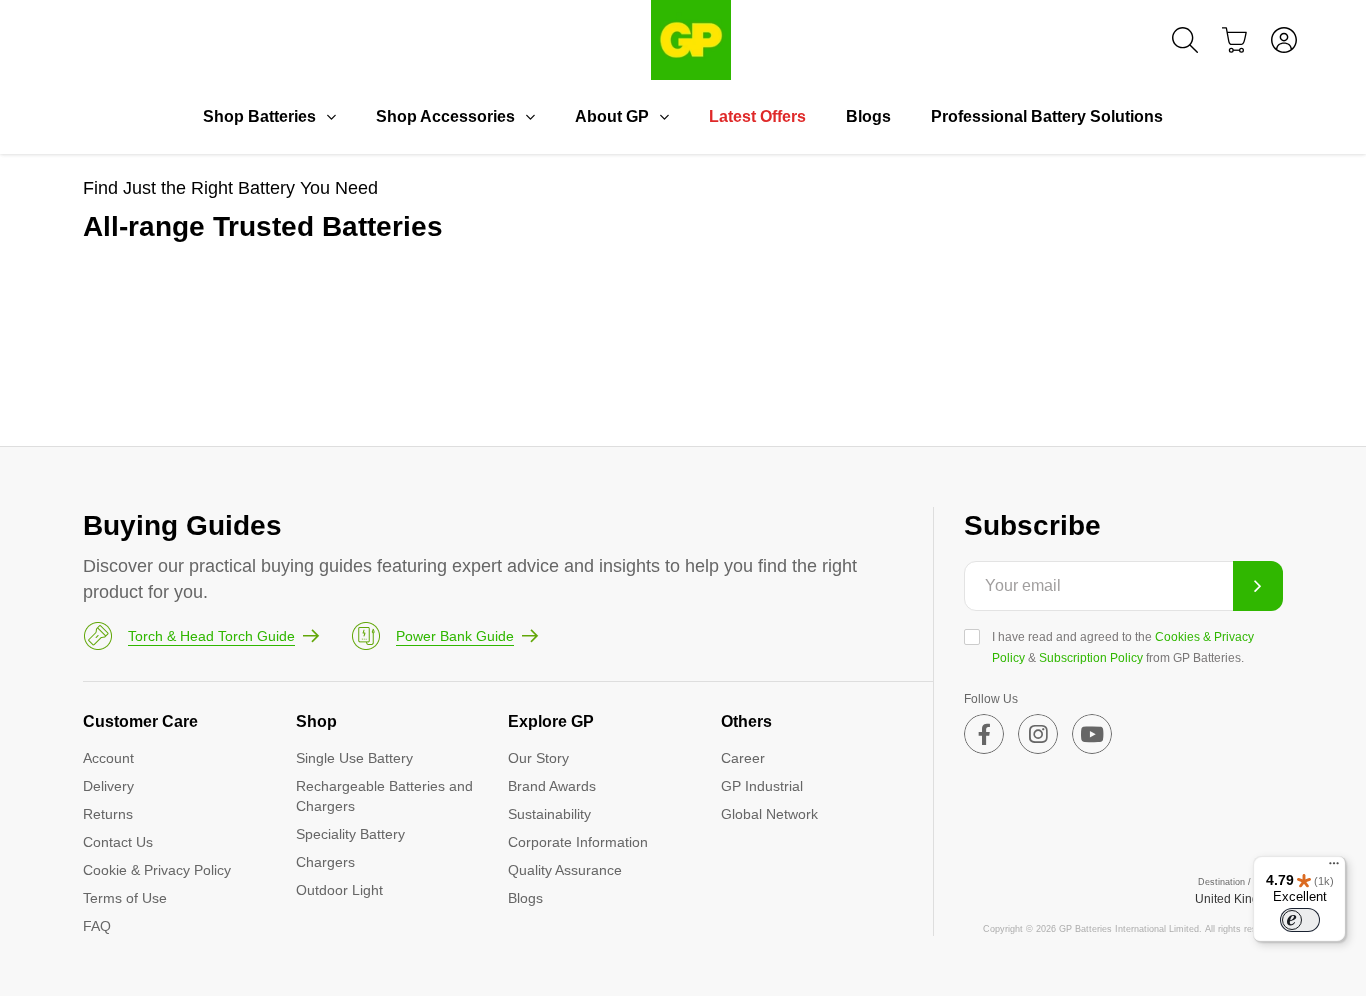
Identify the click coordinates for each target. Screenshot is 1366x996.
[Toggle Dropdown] (331, 117)
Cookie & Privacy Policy (157, 870)
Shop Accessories (445, 116)
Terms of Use (125, 898)
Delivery (108, 786)
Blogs (868, 116)
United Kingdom (1239, 899)
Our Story (538, 758)
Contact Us (118, 842)
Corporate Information (578, 842)
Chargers (325, 862)
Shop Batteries (259, 116)
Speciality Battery (350, 834)
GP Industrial (762, 786)
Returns (108, 814)
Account (108, 758)
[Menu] (1334, 868)
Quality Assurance (565, 870)
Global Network (769, 814)
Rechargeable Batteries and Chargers (384, 796)
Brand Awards (552, 786)
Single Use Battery (354, 758)
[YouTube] (1092, 734)
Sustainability (549, 814)
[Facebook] (984, 734)
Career (743, 758)
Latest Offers (757, 116)
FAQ (97, 926)
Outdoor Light (339, 890)
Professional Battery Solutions (1047, 116)
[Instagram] (1038, 734)
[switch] (1300, 920)
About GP (612, 116)
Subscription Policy (1091, 658)
